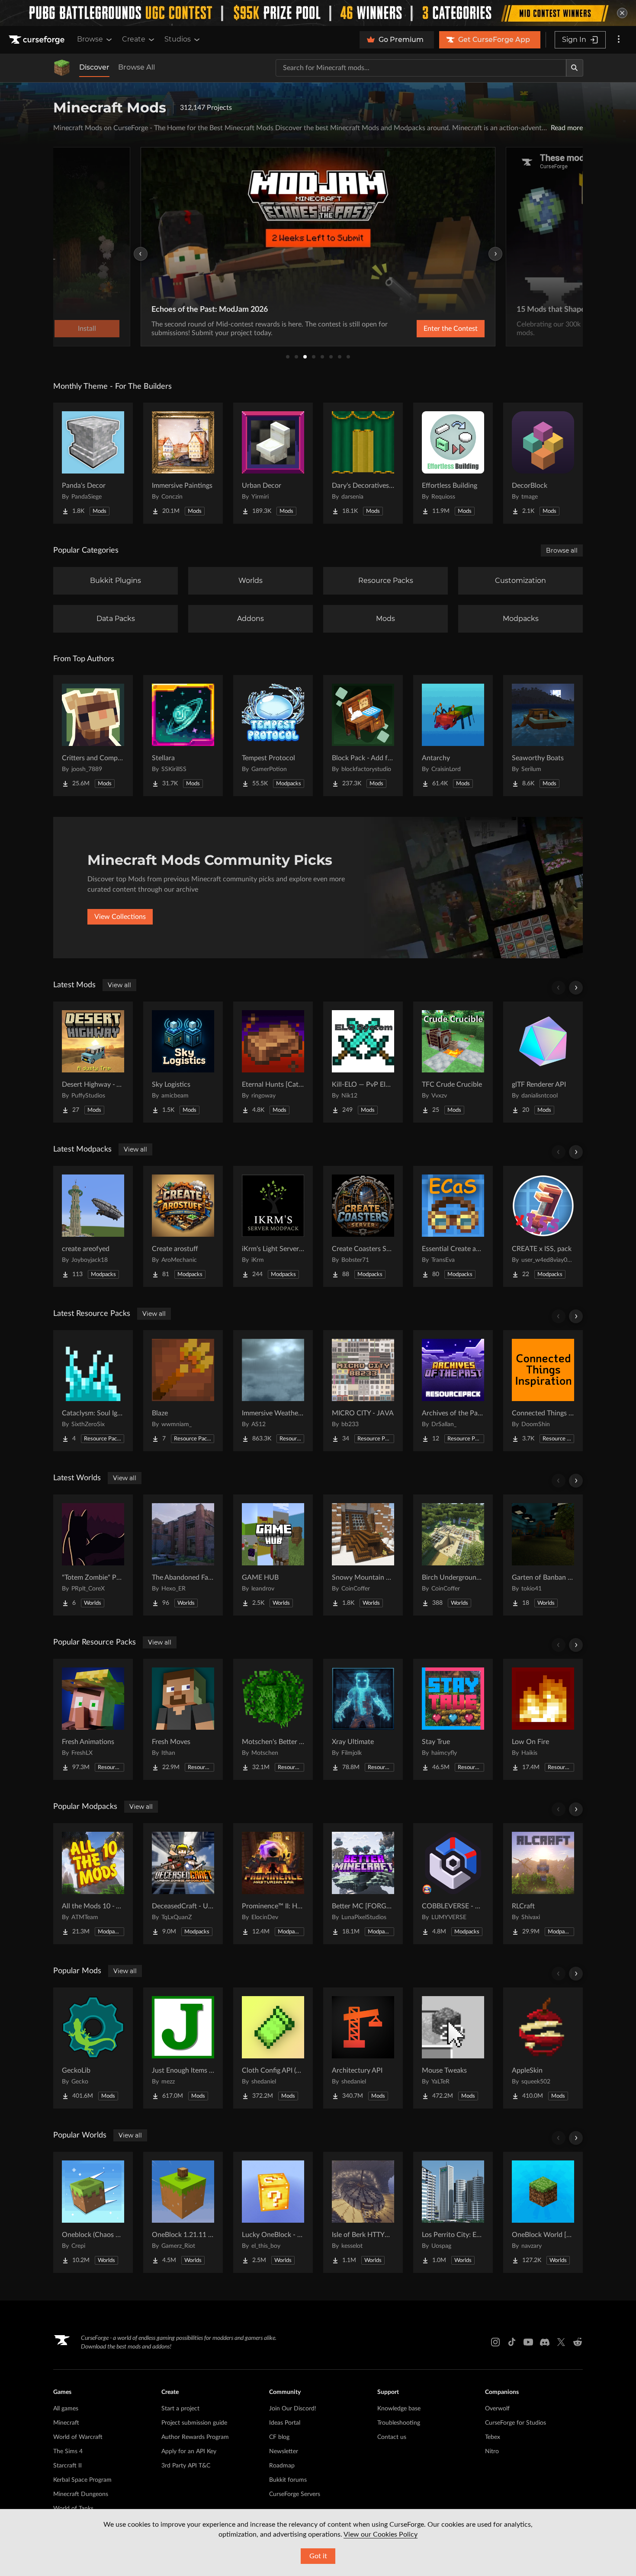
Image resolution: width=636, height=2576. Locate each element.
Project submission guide (194, 2423)
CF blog (279, 2437)
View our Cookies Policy (381, 2534)
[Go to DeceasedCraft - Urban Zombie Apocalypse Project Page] (183, 1884)
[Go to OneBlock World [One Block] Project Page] (543, 2212)
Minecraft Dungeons (81, 2494)
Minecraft (66, 2423)
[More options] (619, 40)
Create (134, 39)
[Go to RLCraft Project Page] (543, 1884)
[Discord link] (545, 2342)
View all (119, 985)
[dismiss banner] (622, 13)
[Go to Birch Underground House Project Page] (453, 1555)
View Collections (120, 917)
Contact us (392, 2437)
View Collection (428, 329)
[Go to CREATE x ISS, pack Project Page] (543, 1226)
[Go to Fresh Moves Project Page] (183, 1719)
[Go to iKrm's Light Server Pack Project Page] (273, 1226)
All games (66, 2409)
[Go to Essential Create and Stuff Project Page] (453, 1226)
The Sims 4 (68, 2451)
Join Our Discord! (293, 2409)
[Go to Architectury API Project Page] (363, 2048)
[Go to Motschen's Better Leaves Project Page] (273, 1719)
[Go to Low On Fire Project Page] (543, 1719)
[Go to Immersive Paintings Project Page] (183, 463)
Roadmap (282, 2466)
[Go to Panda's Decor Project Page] (93, 463)
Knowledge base (399, 2409)
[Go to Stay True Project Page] (453, 1719)
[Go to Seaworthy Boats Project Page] (543, 736)
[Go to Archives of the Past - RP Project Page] (453, 1391)
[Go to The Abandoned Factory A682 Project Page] (183, 1555)
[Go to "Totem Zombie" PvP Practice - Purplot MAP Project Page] (93, 1555)
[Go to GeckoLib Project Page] (93, 2048)
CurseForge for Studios (516, 2423)
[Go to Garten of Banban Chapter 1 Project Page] (543, 1555)
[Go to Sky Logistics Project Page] (183, 1062)
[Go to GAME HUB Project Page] (273, 1555)
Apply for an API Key (189, 2451)
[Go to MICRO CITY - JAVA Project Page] (363, 1391)
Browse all (562, 550)
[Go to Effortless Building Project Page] (453, 463)
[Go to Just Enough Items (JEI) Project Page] (183, 2048)
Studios (178, 39)
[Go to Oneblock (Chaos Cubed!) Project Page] (93, 2212)
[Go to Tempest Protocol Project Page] (273, 736)
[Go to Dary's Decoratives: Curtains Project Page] (363, 463)
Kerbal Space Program (82, 2480)
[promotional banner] (318, 13)
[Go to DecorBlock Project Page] (543, 463)
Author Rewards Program (195, 2437)
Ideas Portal (285, 2423)
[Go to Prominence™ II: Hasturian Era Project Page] (273, 1884)
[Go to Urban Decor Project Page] (273, 463)
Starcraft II (67, 2466)
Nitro (492, 2451)
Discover (94, 67)
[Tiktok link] (512, 2342)
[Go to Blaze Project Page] (183, 1391)
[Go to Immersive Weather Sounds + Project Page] (273, 1391)
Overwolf (497, 2409)
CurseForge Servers (295, 2494)
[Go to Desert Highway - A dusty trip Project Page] (93, 1062)
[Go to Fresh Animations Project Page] (93, 1719)
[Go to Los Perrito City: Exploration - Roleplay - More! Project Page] (453, 2212)
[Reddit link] (578, 2342)
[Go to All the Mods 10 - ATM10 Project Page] (93, 1884)
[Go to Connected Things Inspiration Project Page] (543, 1391)
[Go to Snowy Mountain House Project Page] (363, 1555)
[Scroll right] (576, 988)
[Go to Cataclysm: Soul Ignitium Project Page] (93, 1391)
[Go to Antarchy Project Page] (453, 736)
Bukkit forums (288, 2480)
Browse (90, 39)
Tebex (493, 2437)
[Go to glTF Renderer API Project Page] (543, 1062)
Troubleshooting (399, 2423)
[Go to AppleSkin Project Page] (543, 2048)
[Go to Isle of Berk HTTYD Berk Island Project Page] (363, 2212)
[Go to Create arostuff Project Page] (183, 1226)
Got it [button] (318, 2556)
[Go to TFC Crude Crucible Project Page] (453, 1062)
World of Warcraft (78, 2437)
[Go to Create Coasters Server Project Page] (363, 1226)
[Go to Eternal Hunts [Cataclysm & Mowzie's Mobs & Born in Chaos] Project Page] (273, 1062)
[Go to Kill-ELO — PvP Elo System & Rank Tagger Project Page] (363, 1062)
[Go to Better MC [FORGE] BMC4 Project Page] (363, 1884)
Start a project (180, 2409)
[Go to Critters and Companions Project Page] (93, 736)
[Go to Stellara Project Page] (183, 736)
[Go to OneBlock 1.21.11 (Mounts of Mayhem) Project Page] (183, 2212)
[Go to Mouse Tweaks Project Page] (453, 2048)
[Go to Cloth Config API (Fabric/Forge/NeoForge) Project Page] (273, 2048)
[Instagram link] (495, 2342)
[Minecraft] (62, 68)
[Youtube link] (528, 2342)
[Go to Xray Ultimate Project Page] (363, 1719)
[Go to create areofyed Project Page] (93, 1226)
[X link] (561, 2342)
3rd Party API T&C (186, 2466)
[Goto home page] (38, 40)
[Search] (575, 68)
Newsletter (284, 2451)
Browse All (137, 67)
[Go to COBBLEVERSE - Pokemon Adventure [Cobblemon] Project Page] (453, 1884)
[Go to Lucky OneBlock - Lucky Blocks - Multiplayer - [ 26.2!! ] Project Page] (273, 2212)
